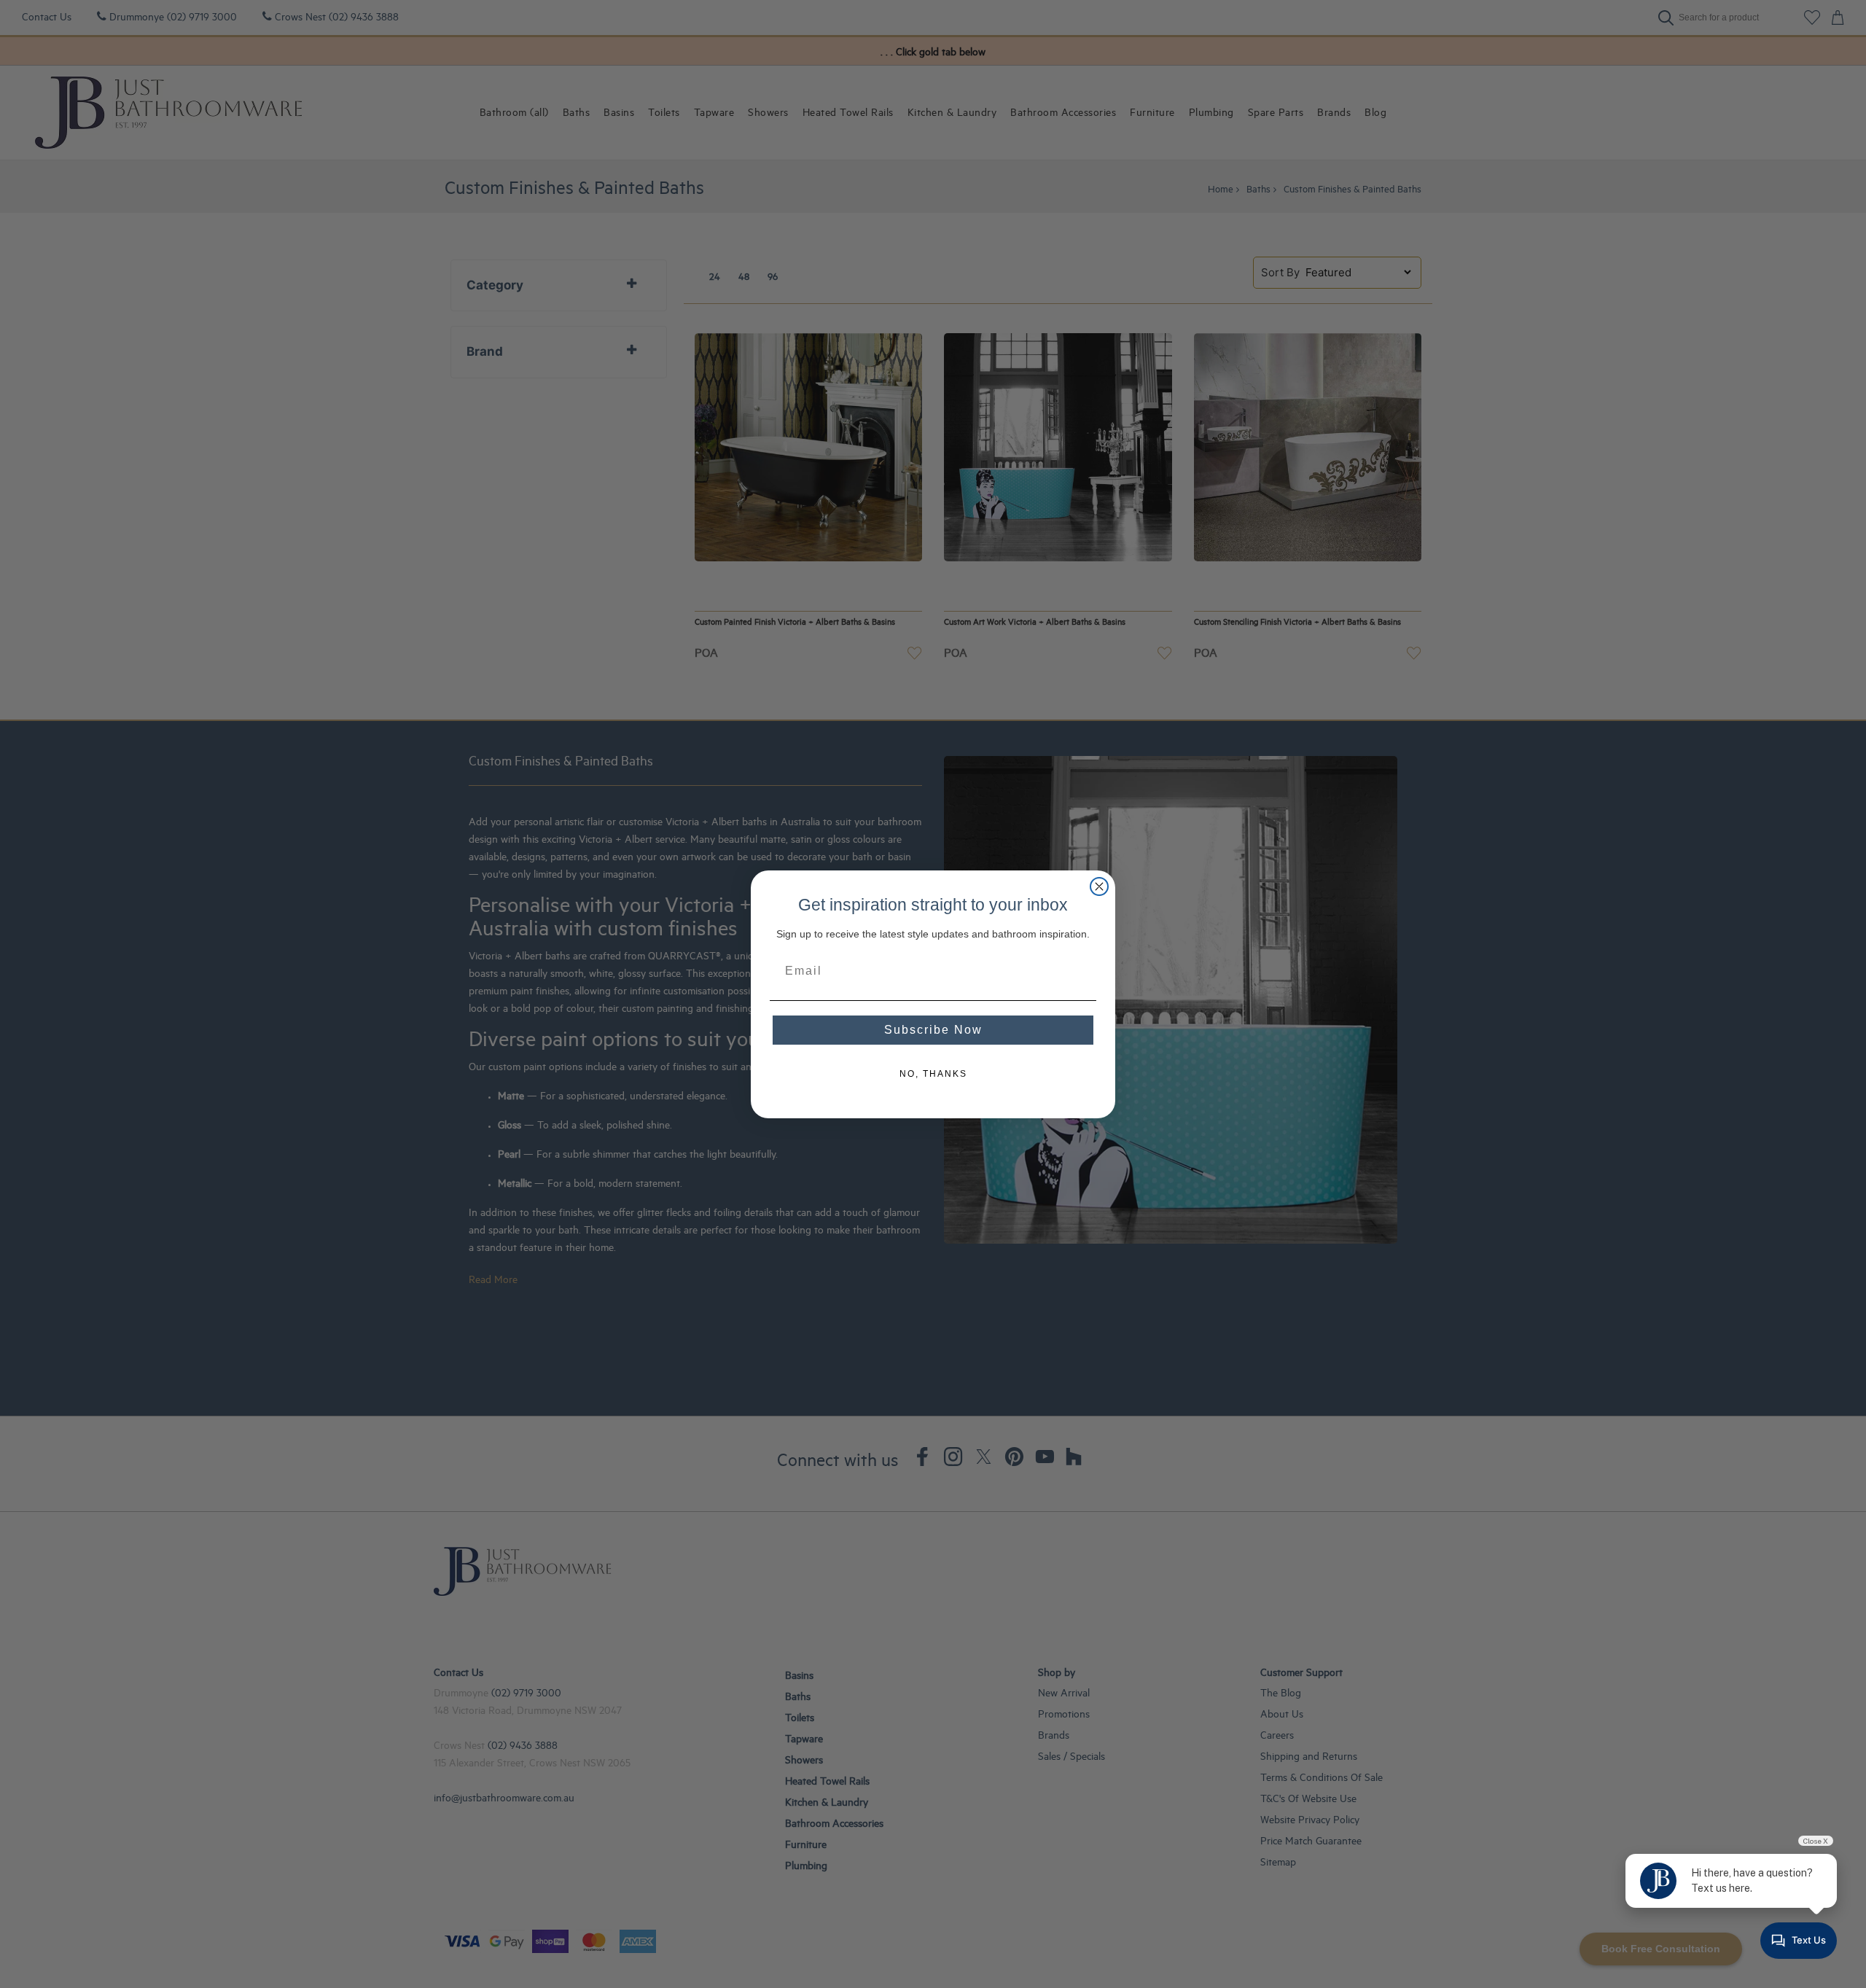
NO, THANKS (933, 1074)
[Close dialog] (1099, 886)
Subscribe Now (933, 1030)
